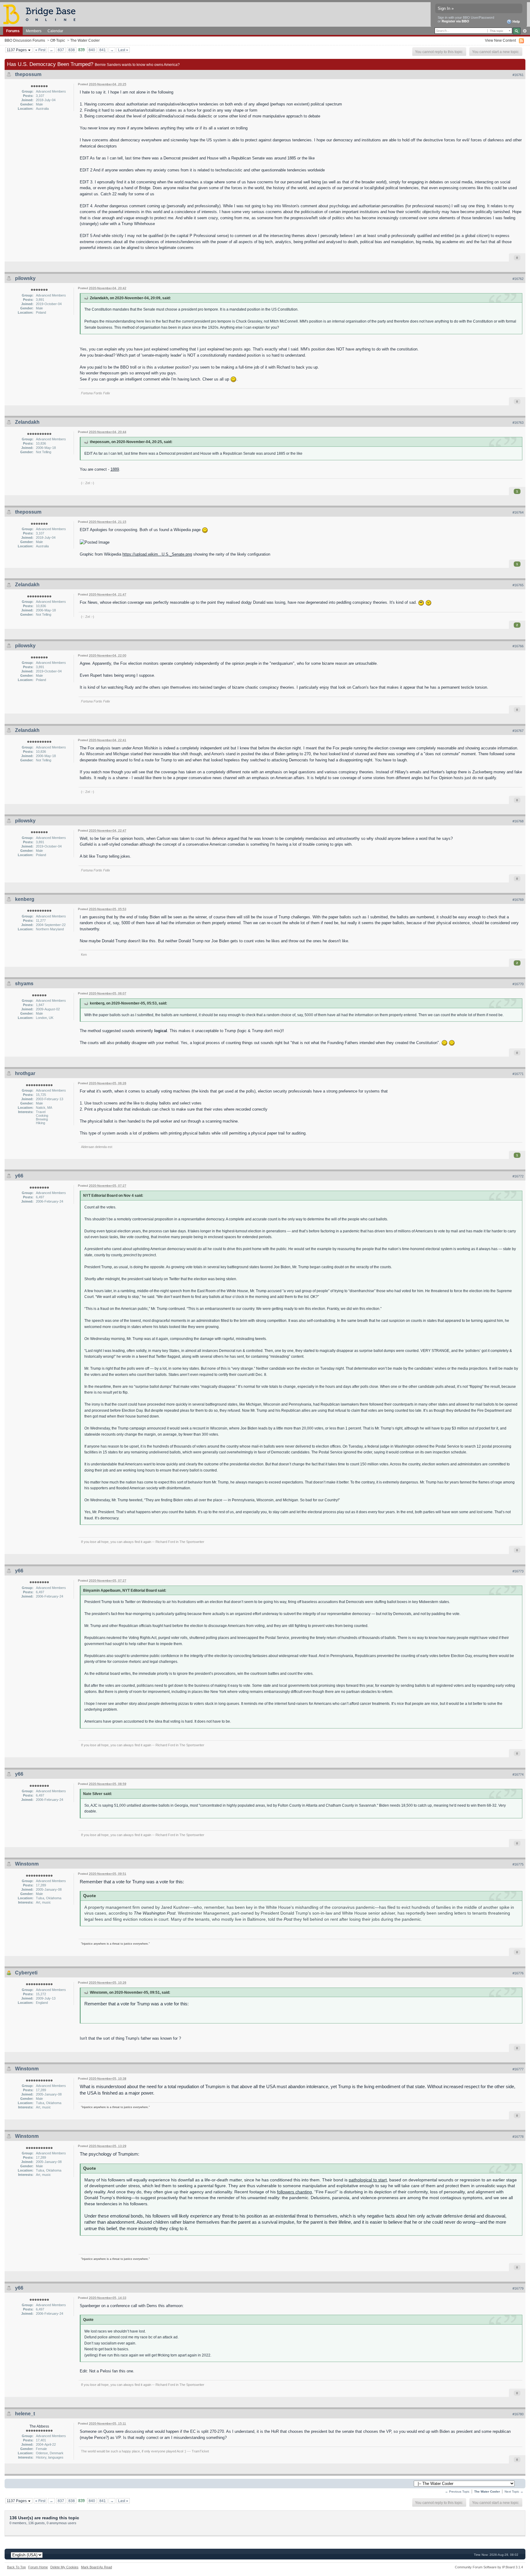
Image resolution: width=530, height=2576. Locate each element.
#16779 (518, 2288)
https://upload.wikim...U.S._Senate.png (157, 554)
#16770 (518, 984)
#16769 (518, 900)
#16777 (518, 2069)
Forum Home (38, 2567)
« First (40, 50)
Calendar (55, 31)
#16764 (518, 512)
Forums (13, 31)
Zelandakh (27, 422)
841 (103, 50)
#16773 (518, 1571)
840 (92, 50)
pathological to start (368, 2180)
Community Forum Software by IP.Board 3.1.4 (489, 2567)
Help (516, 21)
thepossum (28, 74)
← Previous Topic (457, 2492)
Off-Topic (58, 40)
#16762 (518, 279)
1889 (115, 469)
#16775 (518, 1864)
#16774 (518, 1774)
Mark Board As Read (96, 2567)
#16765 (518, 585)
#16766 (518, 646)
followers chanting (294, 2192)
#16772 (518, 1176)
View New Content (500, 40)
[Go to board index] (42, 14)
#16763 (518, 423)
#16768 (518, 821)
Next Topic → (514, 2492)
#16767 (518, 731)
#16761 (518, 75)
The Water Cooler (85, 40)
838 (72, 50)
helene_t (25, 2414)
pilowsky (25, 278)
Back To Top (16, 2567)
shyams (24, 984)
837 (61, 50)
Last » (123, 50)
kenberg (25, 899)
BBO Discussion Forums (25, 40)
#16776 (518, 1973)
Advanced (525, 31)
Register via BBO (455, 21)
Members (34, 31)
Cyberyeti (26, 1973)
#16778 (518, 2137)
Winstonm (27, 1864)
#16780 (518, 2414)
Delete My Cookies (64, 2567)
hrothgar (25, 1073)
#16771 (518, 1074)
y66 (19, 1176)
